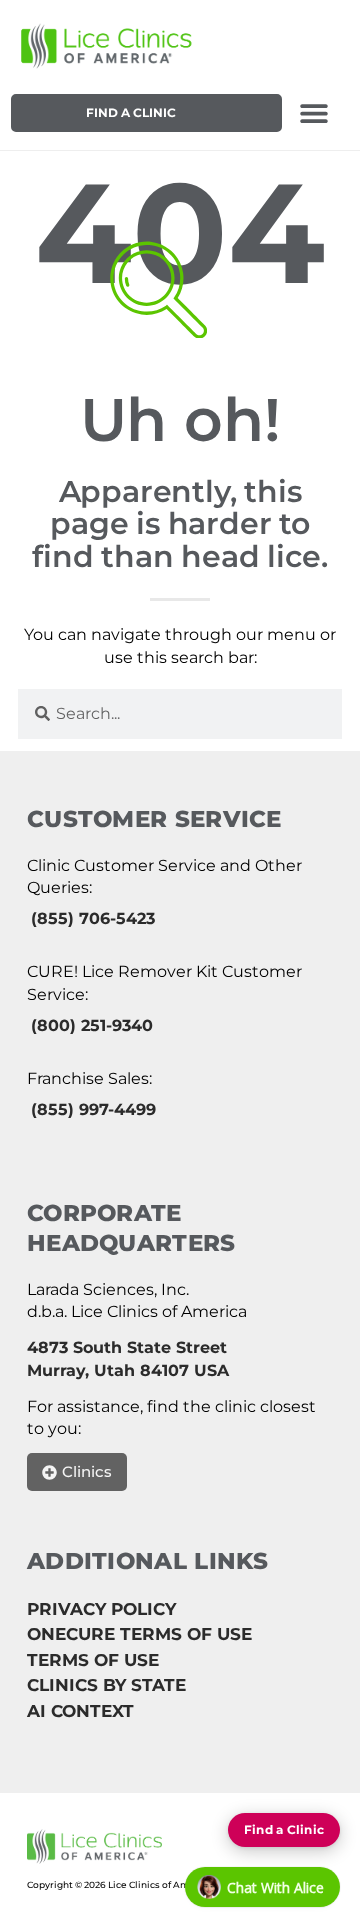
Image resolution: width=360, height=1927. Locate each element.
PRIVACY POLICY (101, 1609)
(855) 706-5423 (93, 918)
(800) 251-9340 (92, 1025)
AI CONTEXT (80, 1711)
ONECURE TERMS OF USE (139, 1634)
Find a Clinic (131, 112)
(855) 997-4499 (93, 1109)
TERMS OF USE (93, 1660)
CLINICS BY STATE (106, 1685)
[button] (314, 113)
